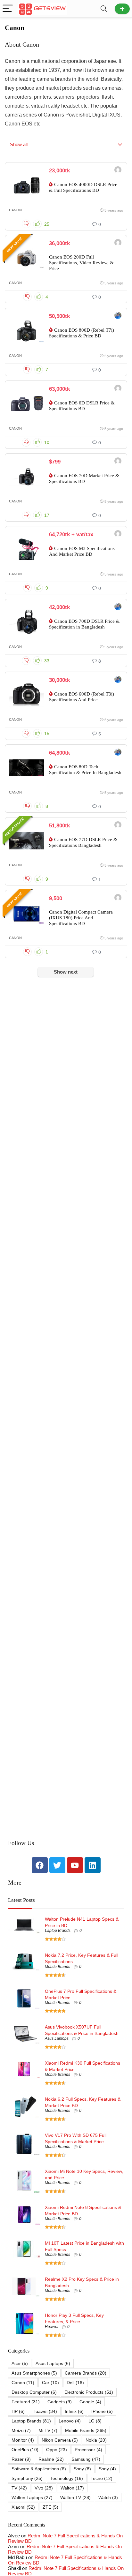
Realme (51, 2459)
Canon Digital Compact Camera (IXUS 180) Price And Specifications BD (81, 918)
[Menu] (8, 9)
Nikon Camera (60, 2440)
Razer (21, 2459)
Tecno (102, 2478)
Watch (108, 2497)
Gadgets (60, 2402)
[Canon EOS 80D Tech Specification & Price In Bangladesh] (27, 768)
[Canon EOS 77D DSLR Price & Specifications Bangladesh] (27, 840)
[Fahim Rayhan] (118, 316)
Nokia (96, 2440)
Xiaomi (23, 2507)
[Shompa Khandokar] (118, 243)
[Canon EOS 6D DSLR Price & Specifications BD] (27, 404)
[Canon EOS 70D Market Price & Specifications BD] (27, 477)
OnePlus (25, 2450)
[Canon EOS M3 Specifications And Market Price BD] (27, 549)
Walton (72, 2488)
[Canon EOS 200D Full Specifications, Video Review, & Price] (27, 258)
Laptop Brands (58, 1931)
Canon (15, 210)
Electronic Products (89, 2392)
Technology (67, 2478)
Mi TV (48, 2430)
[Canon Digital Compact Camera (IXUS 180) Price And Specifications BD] (27, 913)
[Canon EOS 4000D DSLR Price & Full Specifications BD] (27, 185)
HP (18, 2411)
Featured (26, 2402)
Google (90, 2402)
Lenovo (70, 2421)
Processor (88, 2450)
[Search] (104, 9)
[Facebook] (40, 1865)
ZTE (50, 2507)
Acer (20, 2363)
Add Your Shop (122, 9)
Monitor (23, 2440)
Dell (75, 2383)
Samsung (86, 2459)
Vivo (44, 2488)
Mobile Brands (58, 1967)
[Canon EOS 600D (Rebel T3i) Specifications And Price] (27, 695)
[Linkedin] (93, 1865)
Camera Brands (86, 2373)
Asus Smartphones (34, 2373)
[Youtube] (75, 1865)
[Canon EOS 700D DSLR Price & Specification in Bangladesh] (27, 622)
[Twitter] (57, 1865)
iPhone (102, 2411)
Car (50, 2383)
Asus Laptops (57, 2038)
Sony (82, 2469)
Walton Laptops (32, 2497)
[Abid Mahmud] (118, 171)
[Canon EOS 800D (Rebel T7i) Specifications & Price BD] (27, 331)
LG (95, 2421)
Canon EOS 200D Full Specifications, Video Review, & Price (81, 263)
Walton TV (75, 2497)
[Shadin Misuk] (118, 898)
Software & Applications (39, 2469)
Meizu (21, 2430)
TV (19, 2488)
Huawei (52, 2327)
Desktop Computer (34, 2392)
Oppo (57, 2450)
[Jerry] (118, 535)
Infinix (74, 2411)
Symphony (27, 2478)
